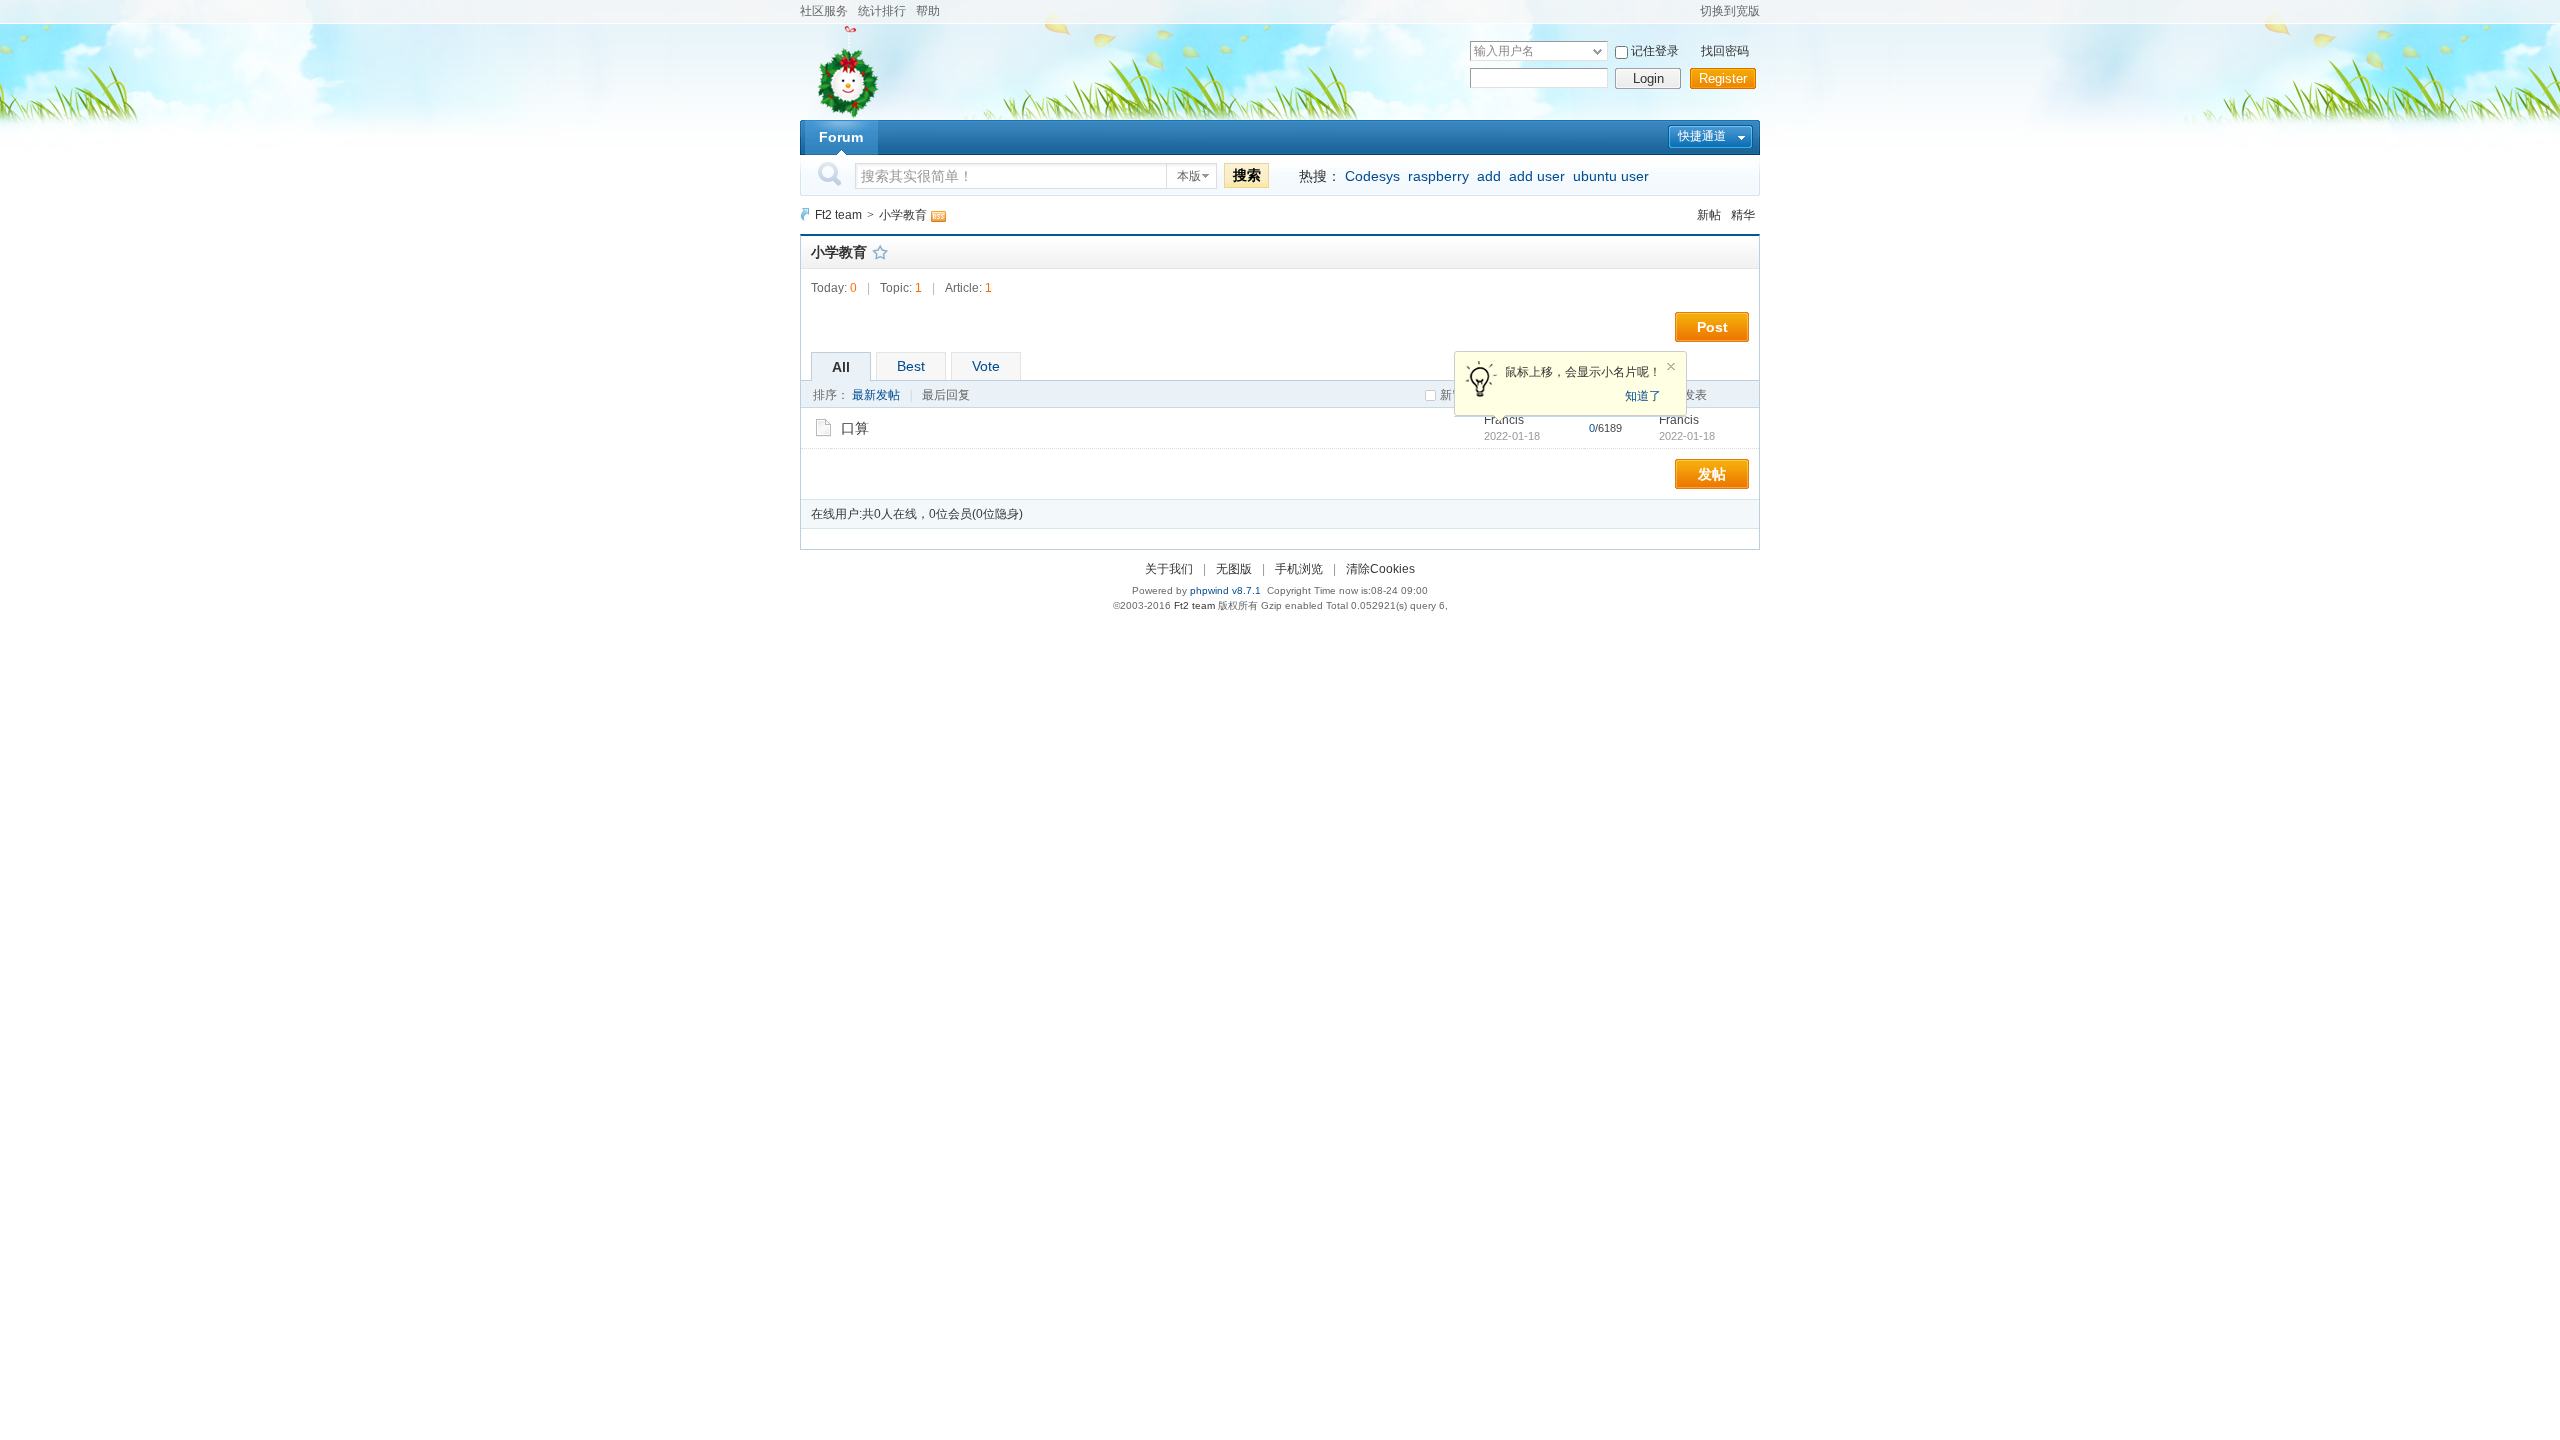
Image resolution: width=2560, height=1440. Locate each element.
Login (1648, 78)
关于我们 (1169, 569)
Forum (841, 137)
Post (1712, 327)
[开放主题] (823, 427)
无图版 (1234, 569)
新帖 (1709, 215)
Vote (986, 366)
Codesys (1372, 176)
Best (911, 366)
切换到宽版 (1730, 11)
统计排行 (882, 11)
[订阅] (938, 215)
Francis (1679, 420)
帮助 (928, 11)
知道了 (1643, 396)
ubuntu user (1611, 176)
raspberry (1438, 176)
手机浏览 (1299, 569)
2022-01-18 (1687, 436)
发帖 (1712, 474)
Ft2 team (838, 215)
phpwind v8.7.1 (1225, 590)
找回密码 (1725, 51)
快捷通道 (1702, 136)
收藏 (880, 252)
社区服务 (824, 11)
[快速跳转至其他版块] (805, 214)
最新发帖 (876, 395)
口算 (855, 428)
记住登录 (1655, 51)
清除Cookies (1380, 569)
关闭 (1671, 367)
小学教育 (903, 215)
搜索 (1247, 175)
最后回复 (946, 395)
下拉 (1597, 51)
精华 (1743, 215)
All (841, 367)
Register (1723, 78)
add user (1537, 176)
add (1489, 176)
